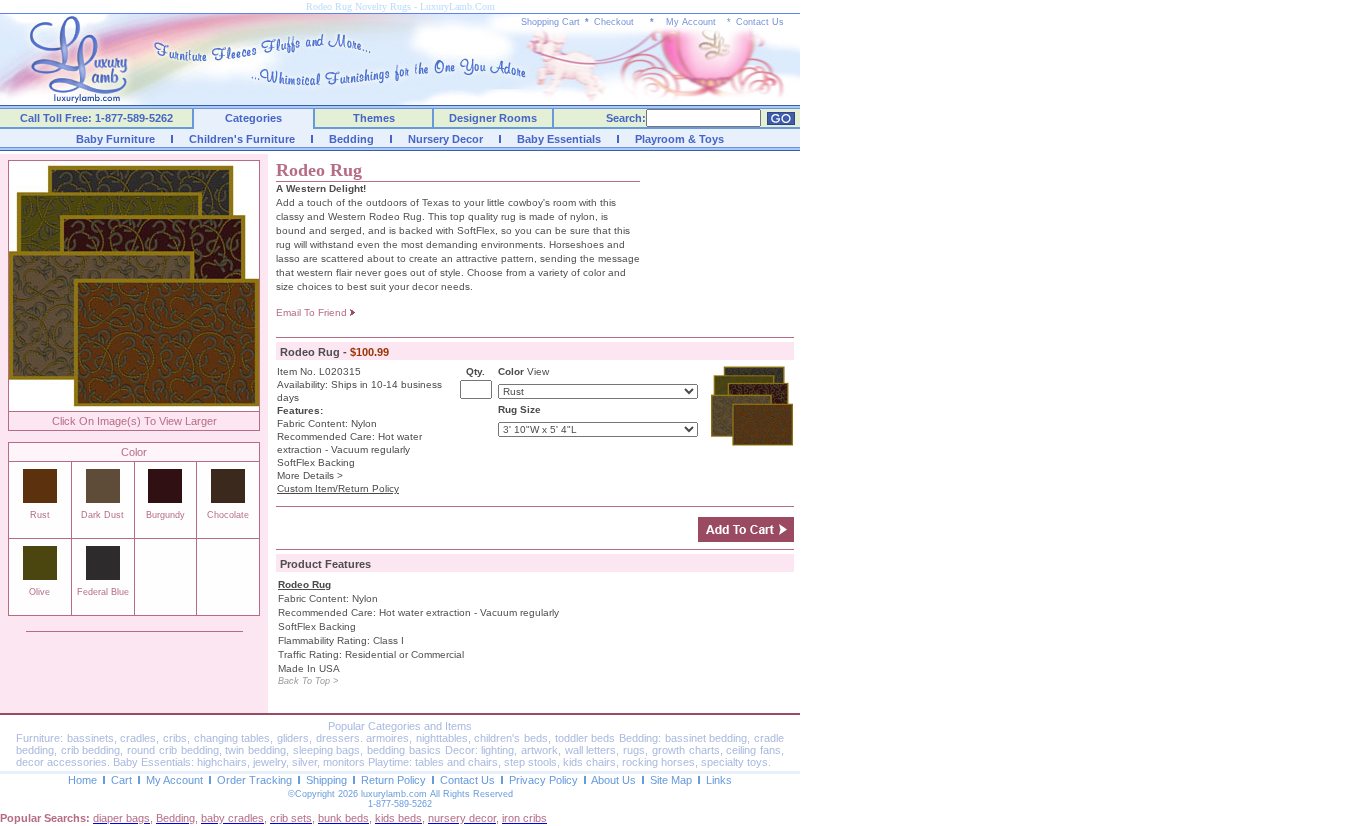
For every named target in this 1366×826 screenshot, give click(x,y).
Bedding (351, 139)
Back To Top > (308, 681)
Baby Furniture (115, 139)
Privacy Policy (543, 780)
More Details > (310, 475)
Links (719, 780)
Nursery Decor (445, 139)
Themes (374, 118)
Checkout (614, 22)
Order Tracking (254, 780)
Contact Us (760, 22)
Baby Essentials (559, 139)
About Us (613, 780)
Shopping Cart (550, 22)
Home (82, 780)
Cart (121, 780)
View (538, 371)
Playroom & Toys (679, 139)
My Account (691, 22)
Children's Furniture (242, 139)
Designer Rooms (493, 118)
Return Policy (393, 780)
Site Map (671, 780)
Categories (253, 118)
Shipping (326, 780)
